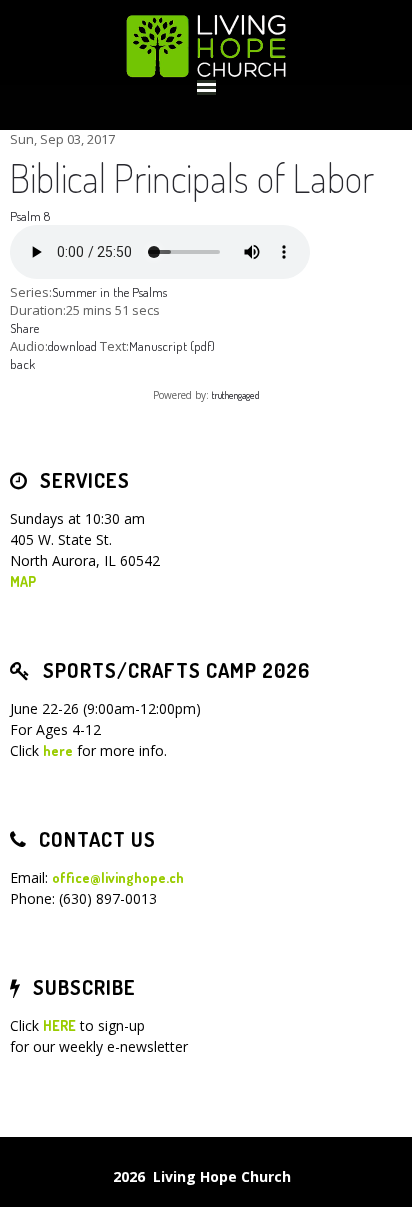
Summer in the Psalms (109, 292)
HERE (59, 1025)
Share (24, 328)
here (58, 750)
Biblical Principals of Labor (192, 177)
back (22, 364)
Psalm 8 (30, 216)
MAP (23, 581)
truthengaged (236, 395)
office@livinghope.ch (118, 877)
